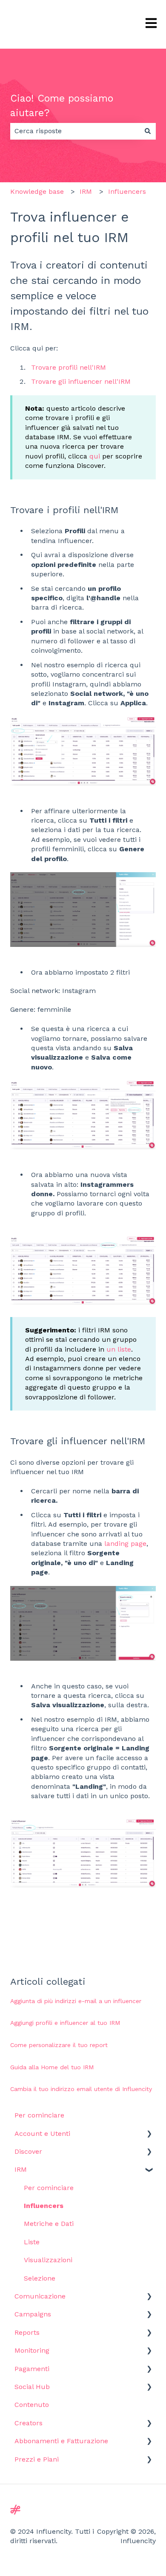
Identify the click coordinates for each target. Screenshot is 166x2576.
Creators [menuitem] (29, 2423)
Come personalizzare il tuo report (59, 2045)
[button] (149, 2134)
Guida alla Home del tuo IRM (52, 2067)
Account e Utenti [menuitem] (42, 2134)
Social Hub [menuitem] (32, 2387)
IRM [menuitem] (21, 2169)
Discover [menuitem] (28, 2151)
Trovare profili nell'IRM (69, 367)
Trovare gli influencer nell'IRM (81, 381)
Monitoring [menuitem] (32, 2350)
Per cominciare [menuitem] (39, 2115)
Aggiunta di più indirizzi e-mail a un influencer (76, 2001)
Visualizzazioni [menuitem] (48, 2260)
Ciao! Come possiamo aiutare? (62, 106)
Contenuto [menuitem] (32, 2405)
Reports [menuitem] (27, 2332)
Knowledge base (37, 191)
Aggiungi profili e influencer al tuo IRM (65, 2023)
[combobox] (75, 131)
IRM (86, 191)
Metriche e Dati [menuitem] (49, 2224)
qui (95, 456)
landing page (125, 1544)
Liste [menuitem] (32, 2242)
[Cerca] (148, 131)
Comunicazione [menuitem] (40, 2296)
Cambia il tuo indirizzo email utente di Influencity (81, 2089)
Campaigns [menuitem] (33, 2314)
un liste (119, 1349)
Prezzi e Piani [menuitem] (37, 2459)
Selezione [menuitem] (40, 2278)
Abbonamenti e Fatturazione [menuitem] (61, 2441)
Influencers (127, 191)
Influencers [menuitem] (44, 2206)
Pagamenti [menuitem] (32, 2369)
